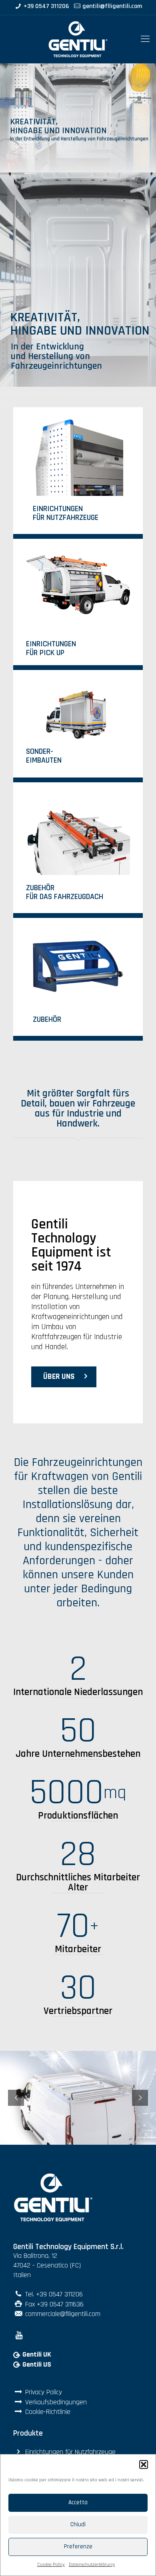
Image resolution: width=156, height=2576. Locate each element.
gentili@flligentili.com (112, 7)
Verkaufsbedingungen (56, 2402)
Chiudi (78, 2524)
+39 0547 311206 (46, 7)
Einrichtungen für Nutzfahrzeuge (70, 2452)
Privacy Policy (44, 2392)
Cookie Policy (51, 2565)
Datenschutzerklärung (92, 2565)
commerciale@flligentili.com (63, 2314)
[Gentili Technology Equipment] (78, 39)
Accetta (78, 2502)
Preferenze (78, 2547)
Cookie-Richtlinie (48, 2412)
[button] (144, 2464)
